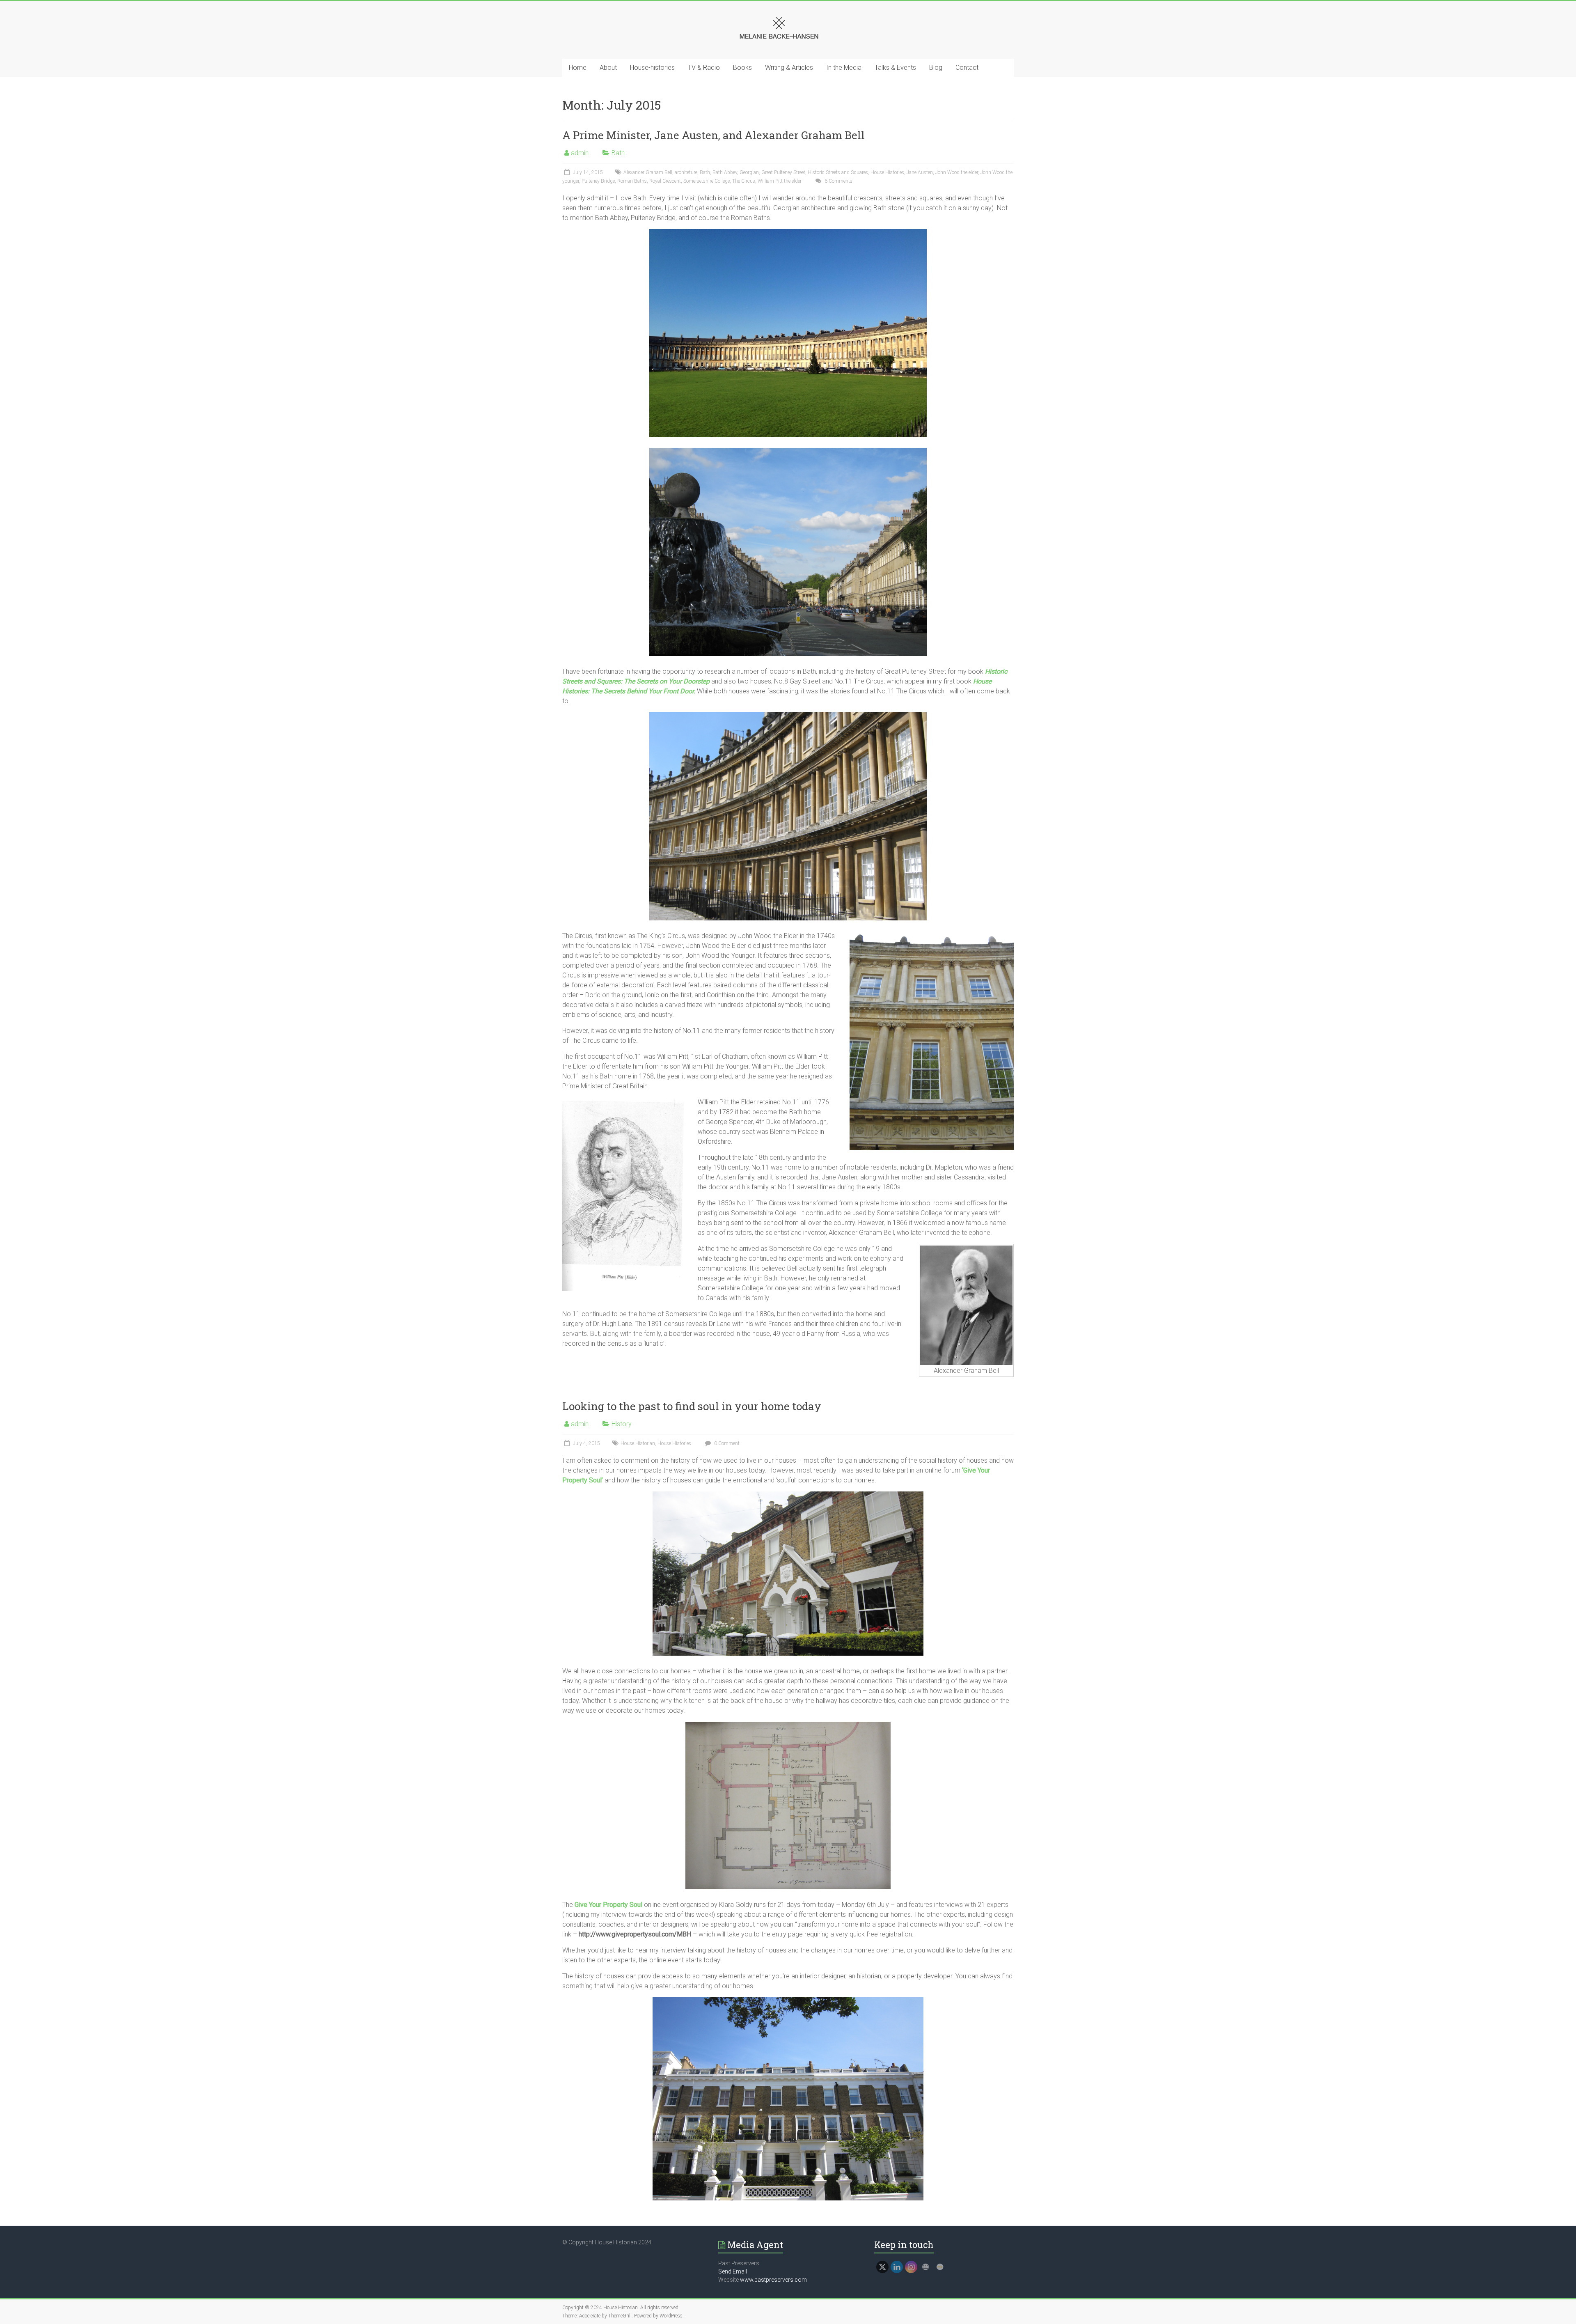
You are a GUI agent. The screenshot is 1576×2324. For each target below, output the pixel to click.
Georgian (749, 172)
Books (742, 68)
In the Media (844, 68)
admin (580, 153)
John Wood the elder (957, 172)
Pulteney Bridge (598, 181)
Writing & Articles (789, 68)
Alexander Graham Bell (648, 172)
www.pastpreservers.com (773, 2280)
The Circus (744, 181)
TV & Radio (704, 68)
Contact (967, 68)
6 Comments (838, 181)
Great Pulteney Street (783, 172)
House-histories (652, 68)
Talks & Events (895, 68)
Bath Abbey (725, 172)
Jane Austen (920, 172)
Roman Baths (632, 181)
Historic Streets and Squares (838, 172)
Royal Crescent (665, 181)
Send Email (733, 2271)
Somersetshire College (707, 181)
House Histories (887, 172)
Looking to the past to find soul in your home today (692, 1406)
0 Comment (726, 1443)
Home (578, 68)
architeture (686, 172)
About (608, 68)
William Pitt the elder (780, 181)
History (622, 1424)
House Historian (638, 1443)
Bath (618, 153)
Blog (936, 68)
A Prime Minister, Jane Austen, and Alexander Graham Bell (714, 135)
